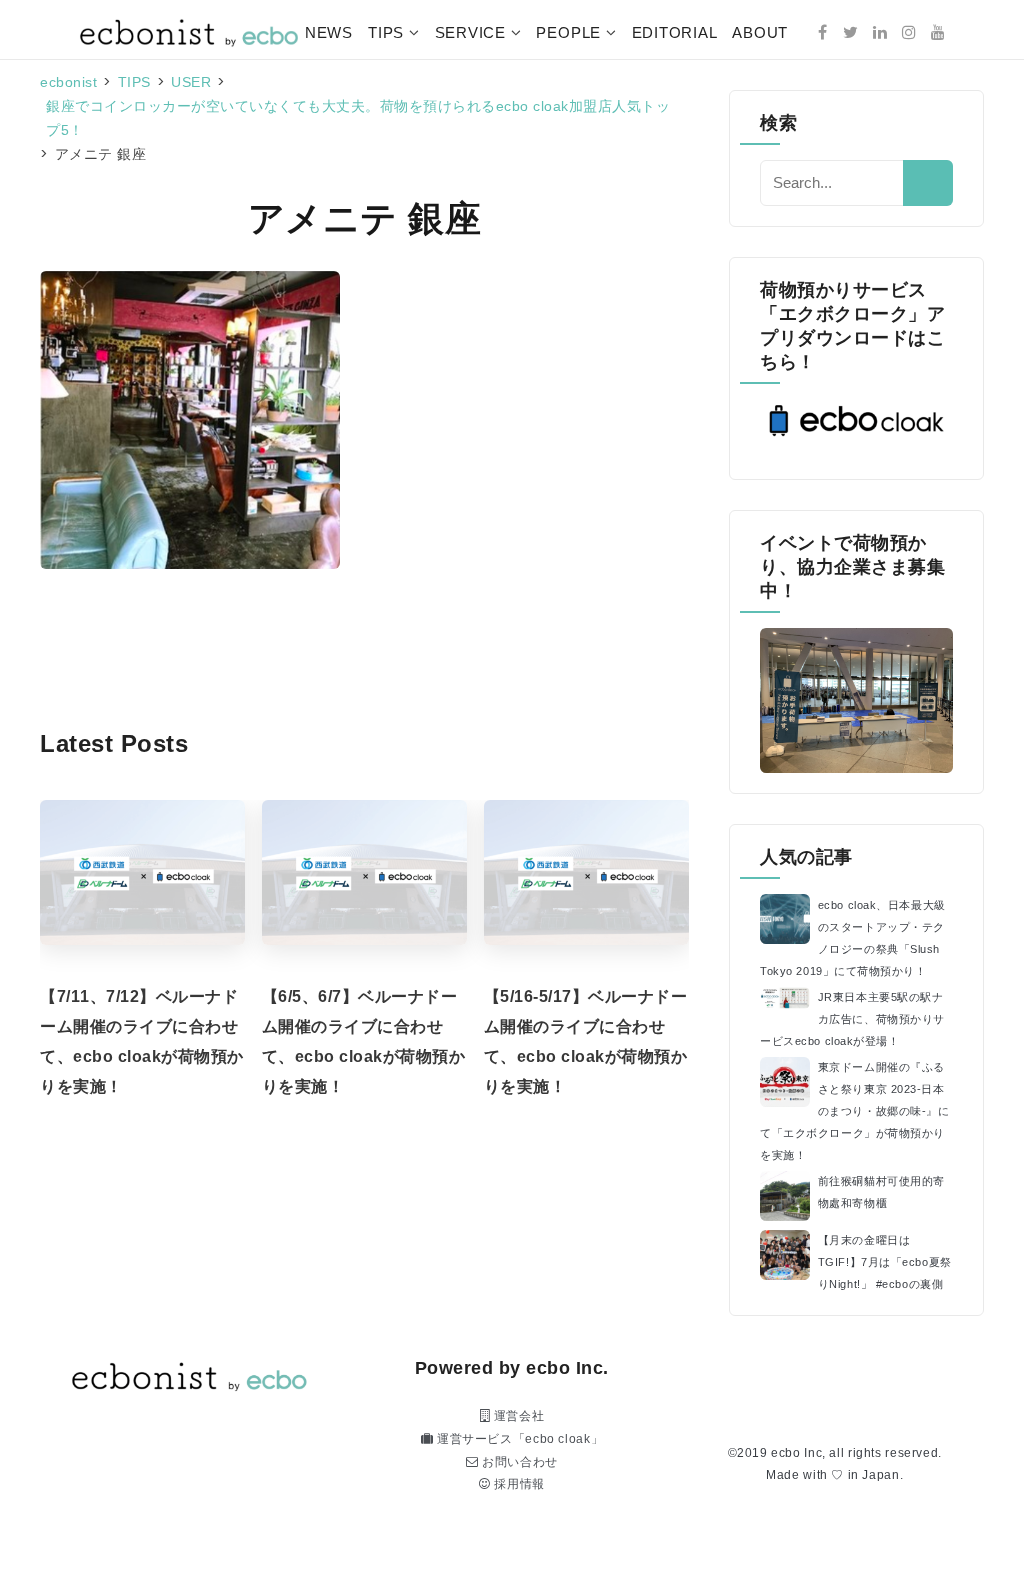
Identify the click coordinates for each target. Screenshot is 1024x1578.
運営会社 (517, 1416)
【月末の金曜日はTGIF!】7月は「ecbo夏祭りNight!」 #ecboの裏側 (885, 1262)
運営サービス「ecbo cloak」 (518, 1439)
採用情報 (518, 1484)
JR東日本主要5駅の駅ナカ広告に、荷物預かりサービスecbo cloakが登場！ (852, 1019)
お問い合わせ (518, 1462)
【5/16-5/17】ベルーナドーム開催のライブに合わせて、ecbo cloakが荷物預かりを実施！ (586, 1041)
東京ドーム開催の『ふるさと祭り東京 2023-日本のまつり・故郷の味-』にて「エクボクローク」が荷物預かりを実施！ (854, 1111)
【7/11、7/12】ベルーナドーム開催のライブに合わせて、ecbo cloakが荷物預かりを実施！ (142, 1041)
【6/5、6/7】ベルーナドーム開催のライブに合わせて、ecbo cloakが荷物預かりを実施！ (364, 1041)
